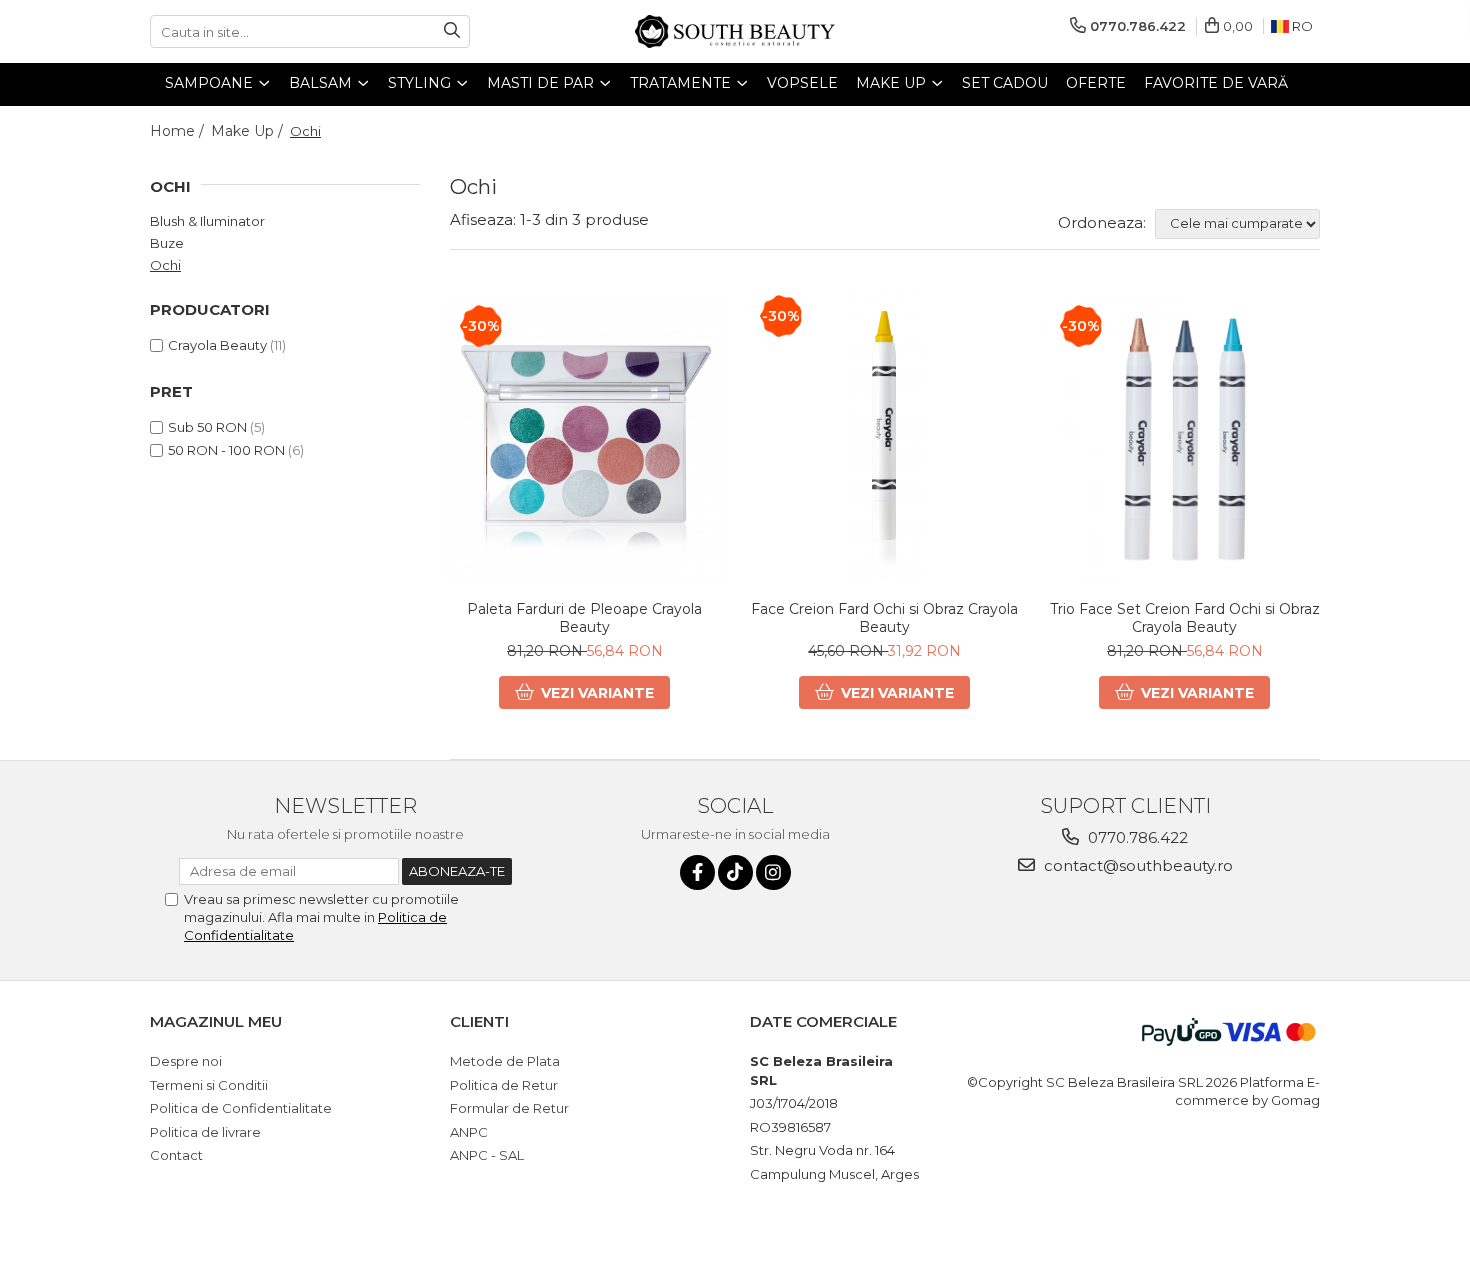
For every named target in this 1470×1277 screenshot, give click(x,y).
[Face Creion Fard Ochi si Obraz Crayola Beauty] (885, 440)
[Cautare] (452, 31)
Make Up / (249, 131)
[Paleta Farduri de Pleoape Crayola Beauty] (585, 440)
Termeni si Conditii (209, 1085)
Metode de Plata (505, 1061)
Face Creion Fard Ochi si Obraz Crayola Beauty (884, 618)
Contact (176, 1155)
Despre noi (186, 1061)
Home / (179, 131)
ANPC (469, 1132)
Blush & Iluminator (207, 221)
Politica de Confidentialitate (241, 1108)
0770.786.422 (1136, 837)
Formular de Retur (509, 1108)
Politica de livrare (205, 1132)
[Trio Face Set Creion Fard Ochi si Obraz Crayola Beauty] (1185, 440)
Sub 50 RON (207, 427)
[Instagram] (773, 872)
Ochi (165, 265)
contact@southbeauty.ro (1136, 865)
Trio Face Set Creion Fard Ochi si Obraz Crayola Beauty (1185, 618)
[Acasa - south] (735, 31)
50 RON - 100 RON (226, 450)
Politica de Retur (504, 1085)
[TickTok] (735, 872)
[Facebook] (697, 872)
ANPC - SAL (487, 1155)
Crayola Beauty (217, 345)
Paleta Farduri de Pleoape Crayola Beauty (584, 618)
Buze (167, 243)
